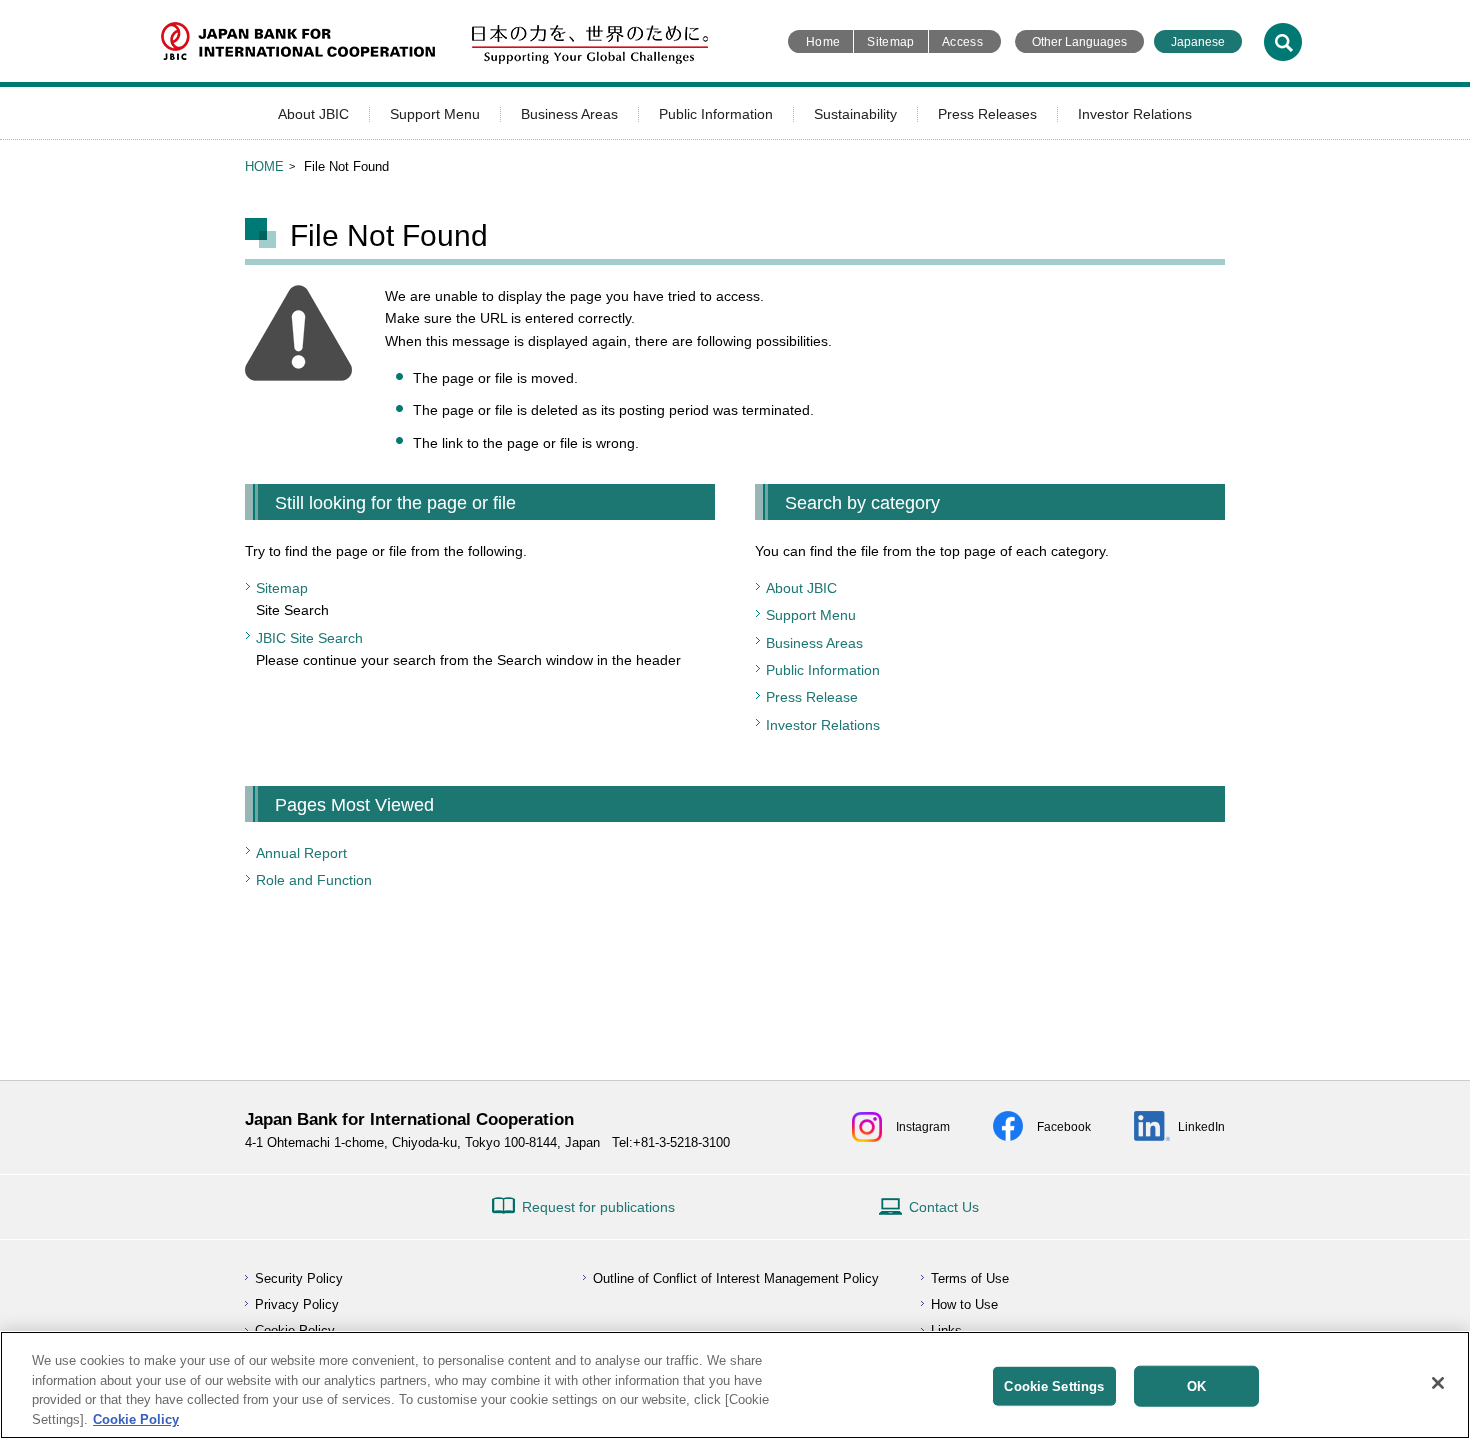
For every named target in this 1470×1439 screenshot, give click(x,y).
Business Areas (569, 114)
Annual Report (301, 853)
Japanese (1198, 42)
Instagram (923, 1127)
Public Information (716, 114)
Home (823, 42)
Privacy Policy (297, 1304)
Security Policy (299, 1278)
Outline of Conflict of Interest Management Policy (736, 1278)
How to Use (964, 1304)
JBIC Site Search (309, 638)
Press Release (812, 697)
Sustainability (855, 114)
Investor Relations (1135, 114)
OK (1196, 1386)
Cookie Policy (136, 1418)
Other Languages (1079, 42)
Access (962, 42)
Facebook (1064, 1127)
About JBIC (313, 114)
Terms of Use (970, 1278)
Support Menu (435, 114)
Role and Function (314, 880)
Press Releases (987, 114)
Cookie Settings (1054, 1386)
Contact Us (944, 1207)
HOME (264, 166)
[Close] (1438, 1383)
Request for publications (598, 1207)
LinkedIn (1201, 1127)
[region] (735, 1385)
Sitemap (891, 42)
